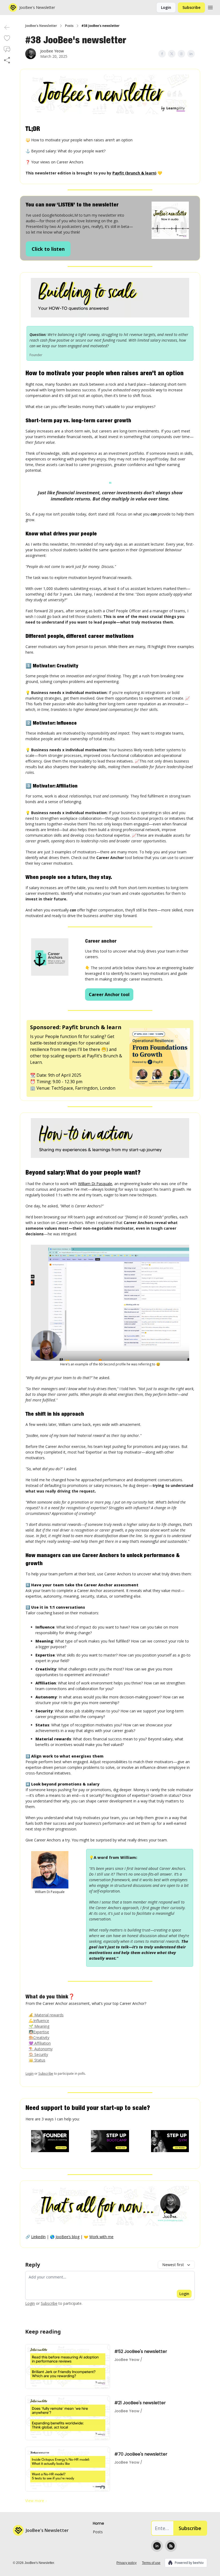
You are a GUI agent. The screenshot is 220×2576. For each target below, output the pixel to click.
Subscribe (191, 7)
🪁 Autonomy (41, 2049)
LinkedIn (38, 2237)
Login (166, 7)
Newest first (173, 2265)
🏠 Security (38, 2054)
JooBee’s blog (67, 2237)
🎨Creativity (39, 2037)
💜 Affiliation (40, 2043)
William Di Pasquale (95, 1184)
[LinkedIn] (157, 2546)
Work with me (101, 2237)
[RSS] (171, 2546)
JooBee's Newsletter (41, 26)
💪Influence (39, 2021)
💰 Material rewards (46, 2015)
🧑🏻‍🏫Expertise (39, 2032)
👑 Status (37, 2060)
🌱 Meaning (39, 2026)
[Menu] (210, 7)
